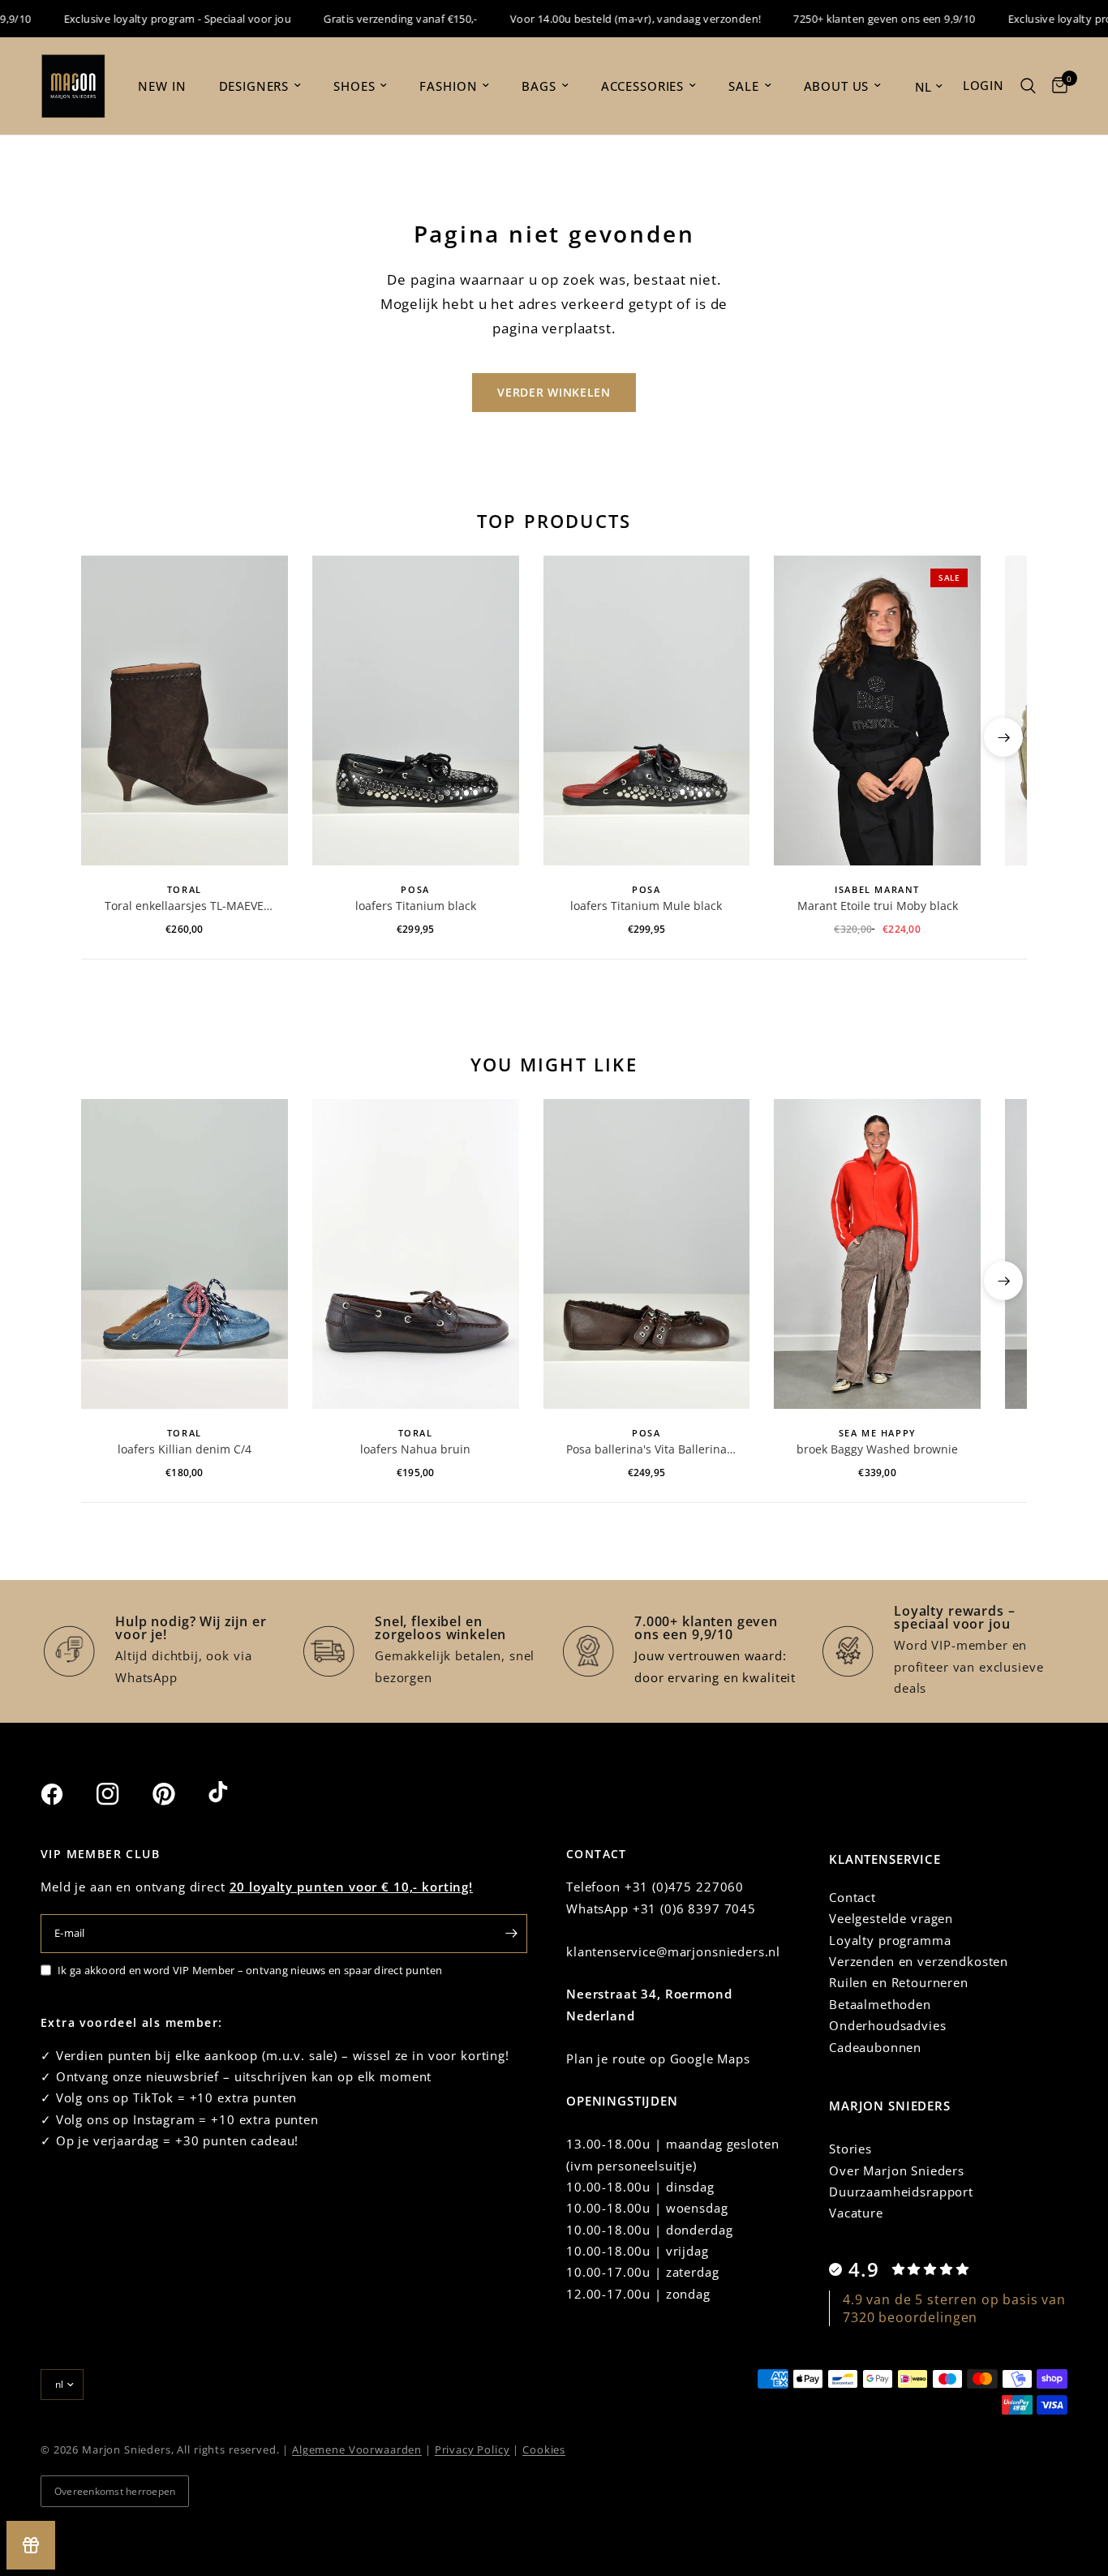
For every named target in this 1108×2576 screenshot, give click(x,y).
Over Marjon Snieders (897, 2170)
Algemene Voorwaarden (357, 2449)
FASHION (448, 86)
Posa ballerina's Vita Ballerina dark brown (646, 1449)
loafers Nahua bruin (415, 1449)
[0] (1056, 86)
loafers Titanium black (416, 906)
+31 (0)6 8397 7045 (694, 1908)
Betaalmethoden (880, 2004)
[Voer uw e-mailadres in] (511, 1934)
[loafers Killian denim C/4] (185, 1254)
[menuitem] (162, 86)
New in (162, 86)
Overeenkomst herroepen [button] (115, 2491)
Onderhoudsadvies (888, 2025)
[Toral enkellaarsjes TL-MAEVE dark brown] (185, 711)
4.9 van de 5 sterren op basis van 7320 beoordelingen (954, 2308)
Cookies (544, 2449)
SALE (743, 86)
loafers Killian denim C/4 (185, 1449)
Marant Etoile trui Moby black (878, 906)
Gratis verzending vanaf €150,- (375, 19)
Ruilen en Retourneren (899, 1982)
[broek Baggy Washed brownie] (877, 1254)
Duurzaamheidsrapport (901, 2192)
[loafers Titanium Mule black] (647, 711)
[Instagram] (122, 1794)
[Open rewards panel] (31, 2545)
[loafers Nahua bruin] (416, 1254)
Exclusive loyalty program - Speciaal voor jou (152, 19)
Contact (852, 1897)
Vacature (856, 2213)
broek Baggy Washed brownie (877, 1449)
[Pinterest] (178, 1794)
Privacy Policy (472, 2449)
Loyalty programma (890, 1940)
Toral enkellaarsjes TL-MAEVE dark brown (184, 906)
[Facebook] (67, 1794)
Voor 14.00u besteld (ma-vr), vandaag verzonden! (610, 19)
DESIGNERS (254, 86)
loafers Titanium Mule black (646, 906)
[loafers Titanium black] (416, 711)
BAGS (539, 86)
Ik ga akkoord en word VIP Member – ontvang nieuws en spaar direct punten (250, 1970)
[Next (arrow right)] (1003, 737)
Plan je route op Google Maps (658, 2059)
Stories (850, 2149)
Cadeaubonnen (875, 2047)
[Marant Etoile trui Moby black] (877, 711)
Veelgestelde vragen (891, 1918)
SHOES (354, 86)
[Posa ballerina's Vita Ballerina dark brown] (647, 1254)
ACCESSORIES (642, 86)
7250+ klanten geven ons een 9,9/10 (858, 19)
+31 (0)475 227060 (684, 1887)
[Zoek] (1028, 86)
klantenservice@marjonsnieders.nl (673, 1951)
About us (837, 86)
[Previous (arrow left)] (105, 737)
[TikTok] (234, 1793)
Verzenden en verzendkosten (919, 1961)
